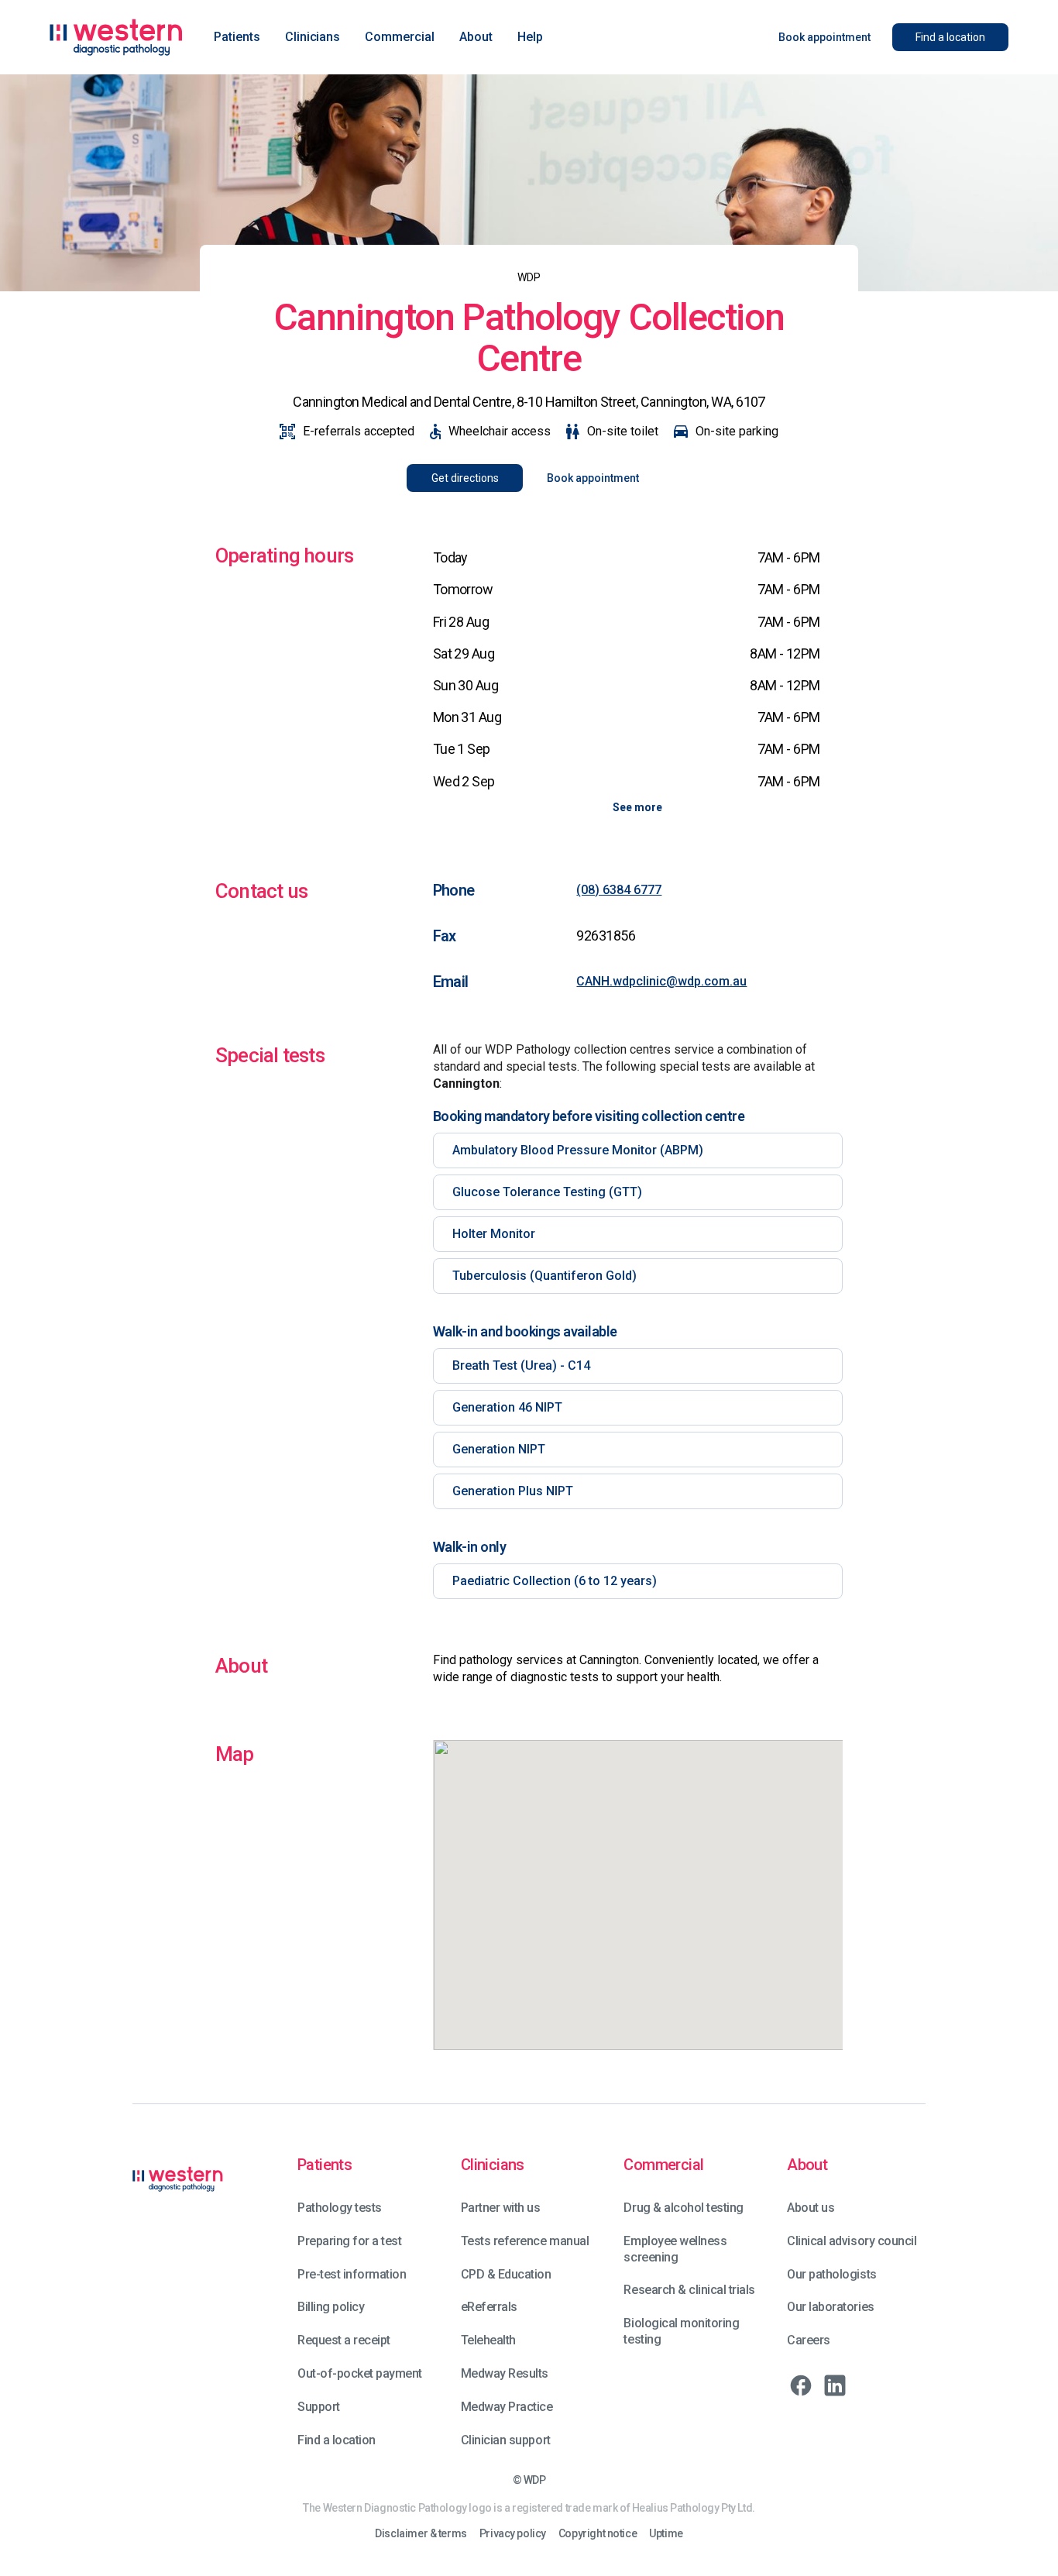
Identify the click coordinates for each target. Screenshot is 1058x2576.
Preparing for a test (349, 2241)
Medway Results (505, 2373)
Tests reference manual (525, 2241)
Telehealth (488, 2340)
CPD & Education (506, 2274)
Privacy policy (513, 2534)
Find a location (337, 2440)
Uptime (666, 2534)
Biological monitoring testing (681, 2331)
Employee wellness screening (675, 2249)
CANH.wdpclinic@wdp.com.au (661, 981)
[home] (116, 37)
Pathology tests (340, 2208)
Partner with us (501, 2208)
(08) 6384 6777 (619, 890)
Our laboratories (830, 2307)
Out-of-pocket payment (360, 2373)
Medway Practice (507, 2407)
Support (319, 2407)
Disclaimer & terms (421, 2534)
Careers (809, 2340)
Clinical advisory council (852, 2241)
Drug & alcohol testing (683, 2208)
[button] (237, 37)
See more (637, 807)
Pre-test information (352, 2274)
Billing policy (331, 2307)
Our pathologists (831, 2274)
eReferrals (489, 2307)
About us (811, 2208)
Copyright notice (598, 2534)
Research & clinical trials (689, 2290)
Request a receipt (344, 2340)
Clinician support (506, 2440)
